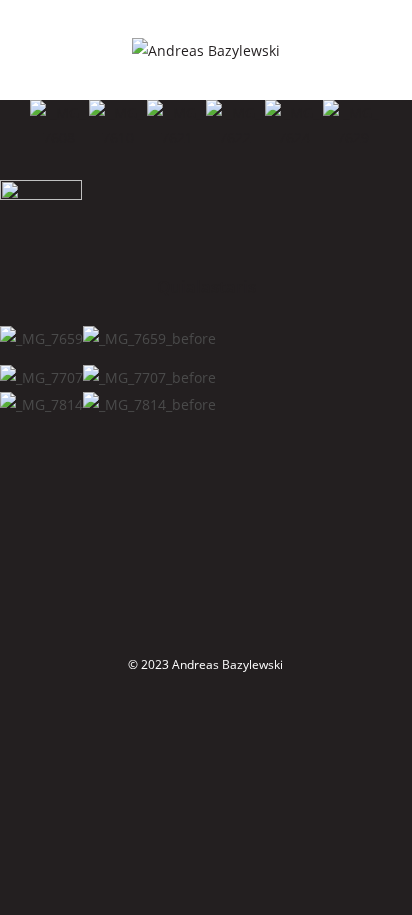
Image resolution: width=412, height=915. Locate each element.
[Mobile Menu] (383, 49)
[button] (9, 125)
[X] (187, 472)
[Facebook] (200, 515)
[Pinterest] (225, 602)
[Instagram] (212, 559)
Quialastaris (206, 286)
